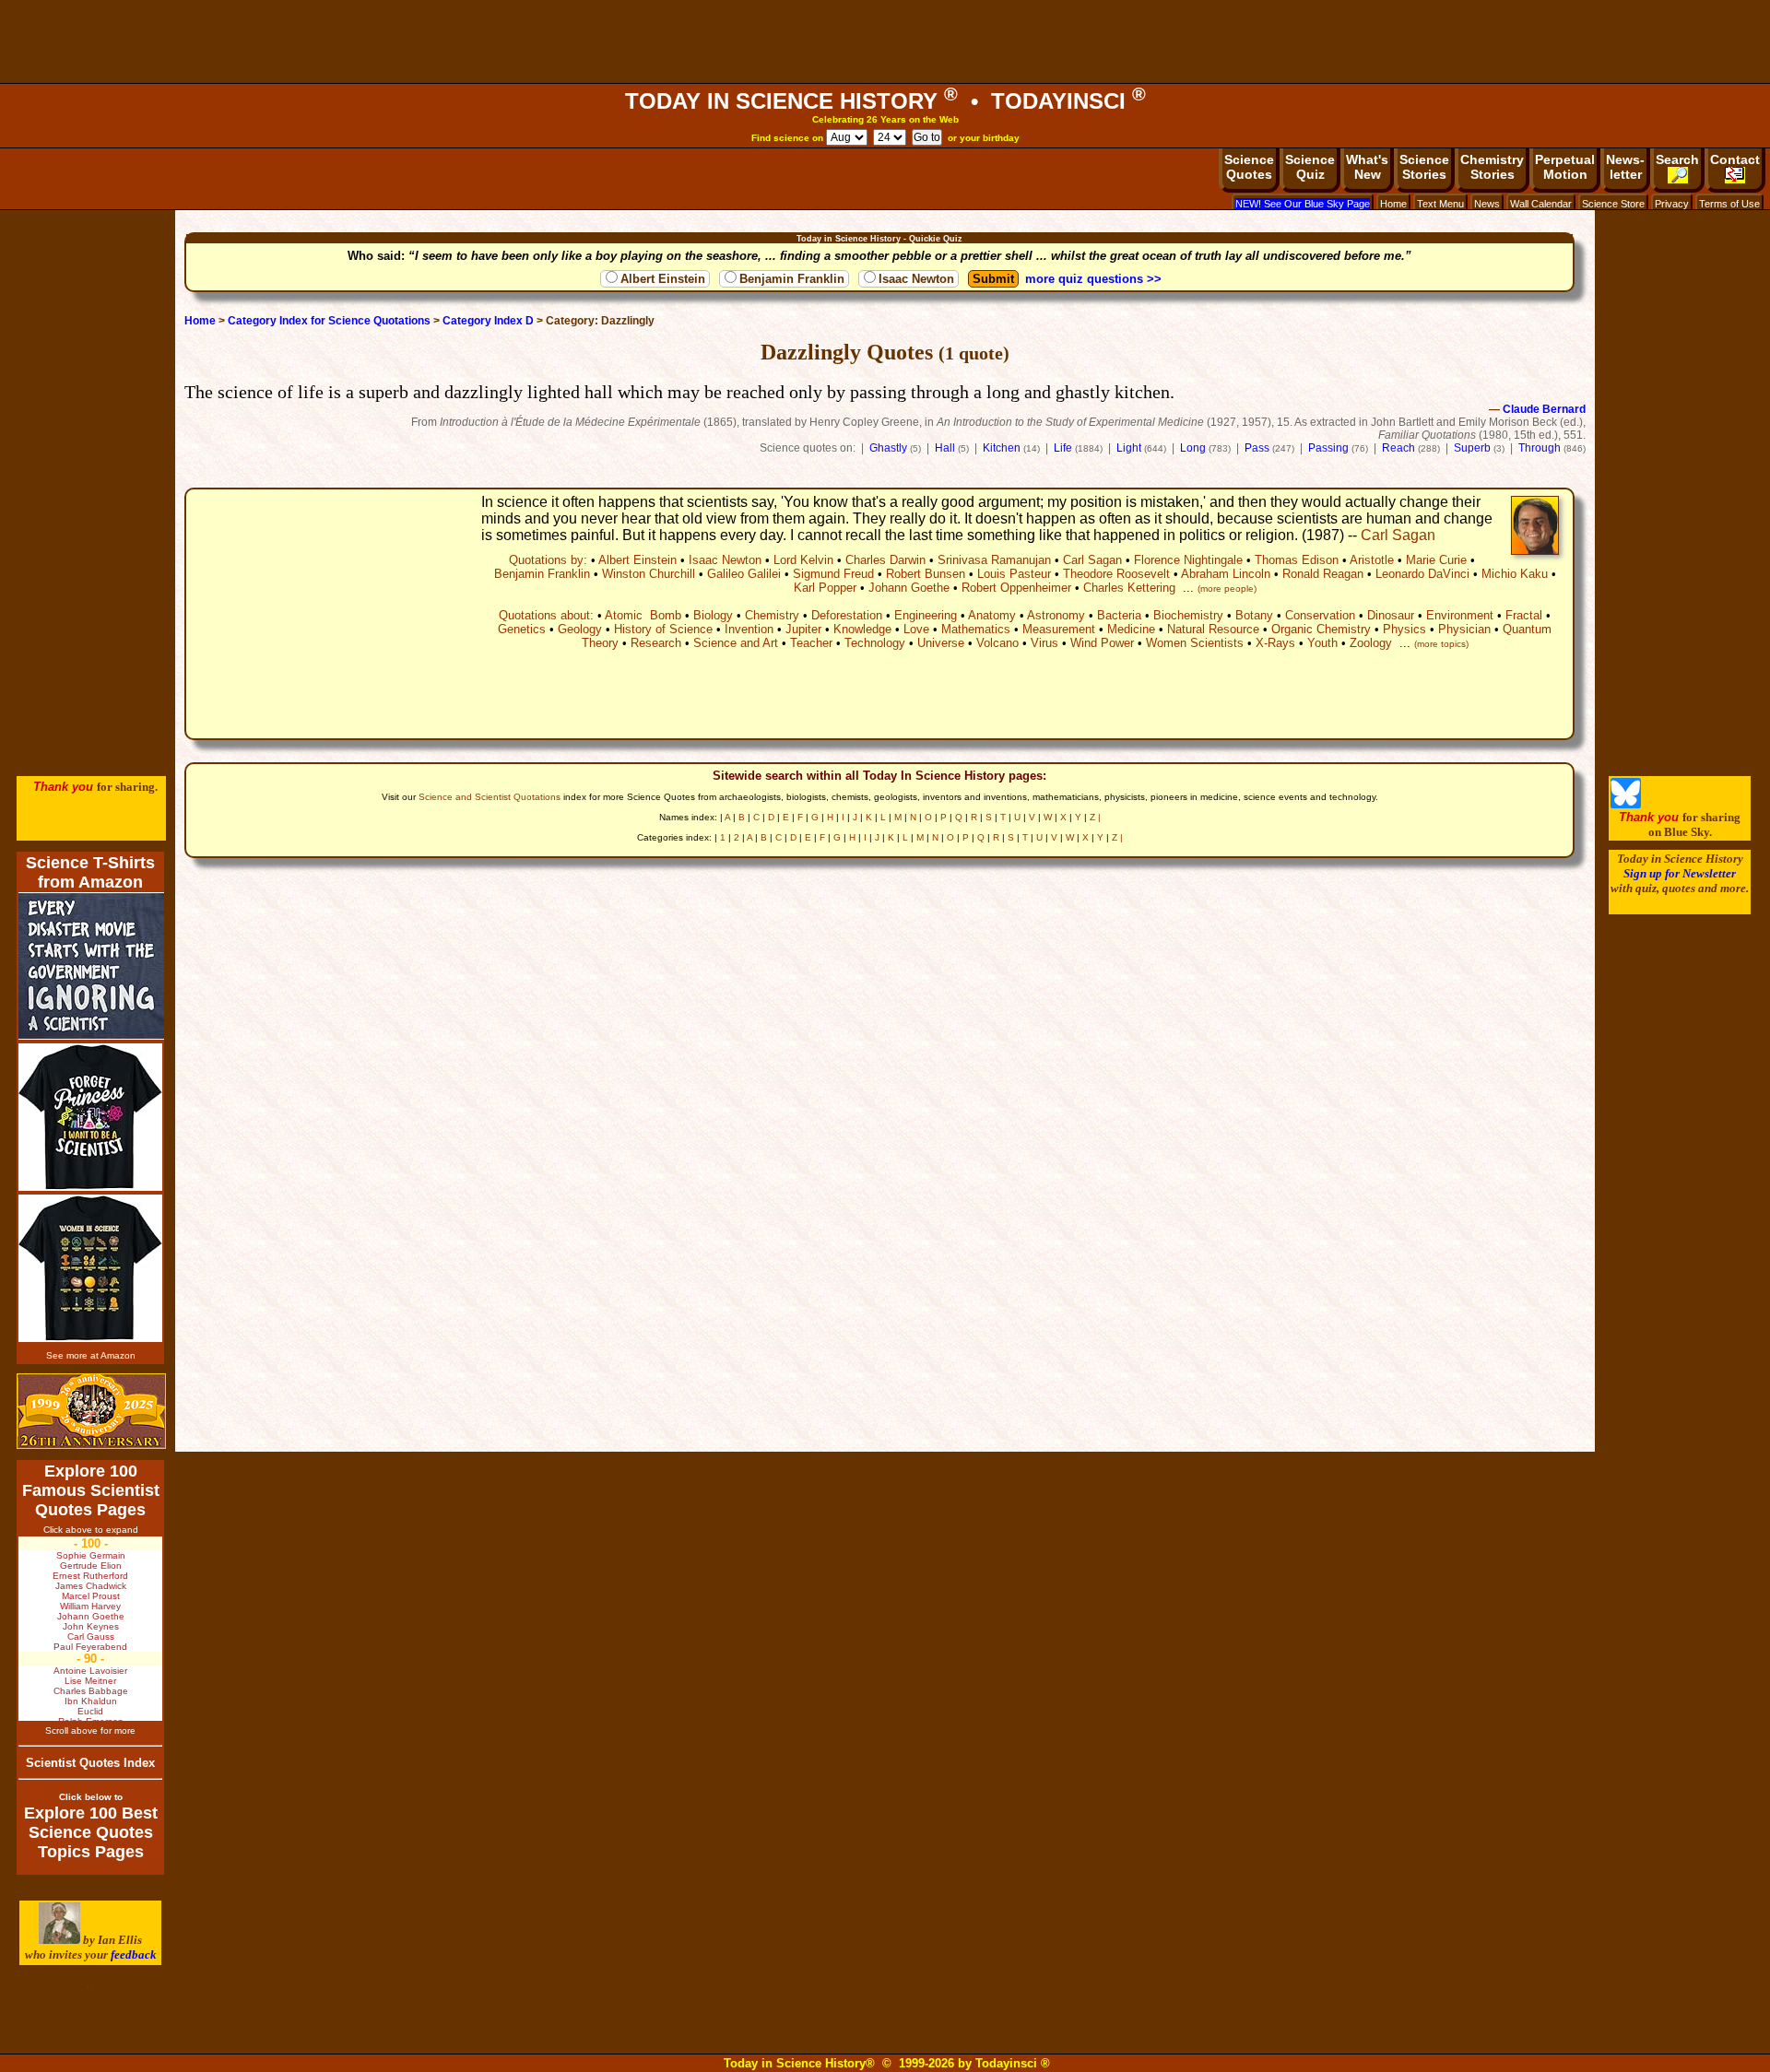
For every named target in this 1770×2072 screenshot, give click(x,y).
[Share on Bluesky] (1626, 804)
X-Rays (1275, 643)
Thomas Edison (1297, 560)
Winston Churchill (649, 574)
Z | (1095, 817)
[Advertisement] (885, 41)
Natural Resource (1213, 629)
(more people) (1227, 589)
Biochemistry (1188, 615)
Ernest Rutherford (90, 1576)
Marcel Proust (91, 1596)
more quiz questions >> (1093, 279)
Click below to (91, 1797)
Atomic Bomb (643, 615)
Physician (1464, 629)
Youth (1322, 643)
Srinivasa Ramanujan (994, 560)
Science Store (1613, 204)
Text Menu (1440, 204)
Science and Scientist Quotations (490, 797)
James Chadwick (91, 1586)
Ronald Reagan (1323, 574)
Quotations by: (548, 560)
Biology (713, 615)
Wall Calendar (1541, 204)
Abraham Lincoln (1226, 574)
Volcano (997, 643)
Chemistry (772, 615)
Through (1540, 448)
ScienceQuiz (1310, 167)
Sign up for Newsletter (1680, 873)
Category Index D (488, 321)
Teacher (811, 643)
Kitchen (1002, 448)
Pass (1257, 448)
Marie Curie (1436, 560)
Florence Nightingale (1188, 560)
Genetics (522, 629)
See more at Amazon (91, 1355)
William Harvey (90, 1606)
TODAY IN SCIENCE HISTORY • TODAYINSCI (885, 101)
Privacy (1672, 204)
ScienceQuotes (1249, 167)
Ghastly (888, 448)
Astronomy (1056, 615)
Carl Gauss (91, 1636)
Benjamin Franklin (792, 279)
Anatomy (992, 615)
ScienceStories (1424, 167)
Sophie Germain (91, 1555)
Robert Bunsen (926, 574)
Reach (1398, 448)
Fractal (1524, 615)
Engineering (926, 615)
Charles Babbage (91, 1691)
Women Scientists (1195, 643)
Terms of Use (1729, 204)
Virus (1044, 643)
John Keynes (91, 1626)
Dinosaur (1391, 615)
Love (916, 629)
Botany (1254, 615)
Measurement (1059, 629)
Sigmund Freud (833, 574)
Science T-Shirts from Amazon (90, 872)
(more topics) (1441, 644)
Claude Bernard (1544, 409)
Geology (580, 629)
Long (1193, 448)
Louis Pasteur (1014, 574)
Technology (875, 643)
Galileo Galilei (744, 574)
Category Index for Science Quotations (329, 321)
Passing (1328, 448)
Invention (749, 629)
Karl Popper (825, 588)
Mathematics (976, 629)
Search (1677, 159)
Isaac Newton (916, 279)
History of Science (663, 629)
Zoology (1371, 643)
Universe (941, 643)
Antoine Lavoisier (90, 1671)
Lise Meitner (90, 1681)
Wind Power (1102, 643)
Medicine (1131, 629)
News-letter (1625, 167)
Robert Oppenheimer (1016, 588)
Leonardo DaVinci (1422, 574)
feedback (134, 1954)
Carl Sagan (1398, 535)
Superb (1472, 448)
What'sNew (1367, 167)
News (1487, 204)
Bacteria (1119, 615)
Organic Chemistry (1321, 629)
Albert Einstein (663, 279)
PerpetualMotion (1565, 167)
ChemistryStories (1492, 167)
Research (656, 643)
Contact (1735, 159)
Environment (1460, 615)
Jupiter (803, 629)
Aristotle (1372, 560)
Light (1129, 448)
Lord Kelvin (803, 560)
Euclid (90, 1711)
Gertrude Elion (91, 1566)
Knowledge (862, 629)
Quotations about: (546, 615)
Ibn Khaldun (91, 1701)
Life (1063, 448)
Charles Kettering (1129, 588)
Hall (945, 448)
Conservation (1320, 615)
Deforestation (847, 615)
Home (1393, 204)
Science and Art (736, 643)
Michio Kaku (1515, 574)
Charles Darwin (885, 560)
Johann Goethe (909, 588)
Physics (1404, 629)
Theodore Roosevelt (1116, 574)
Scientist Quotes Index (90, 1763)
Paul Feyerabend (90, 1647)
